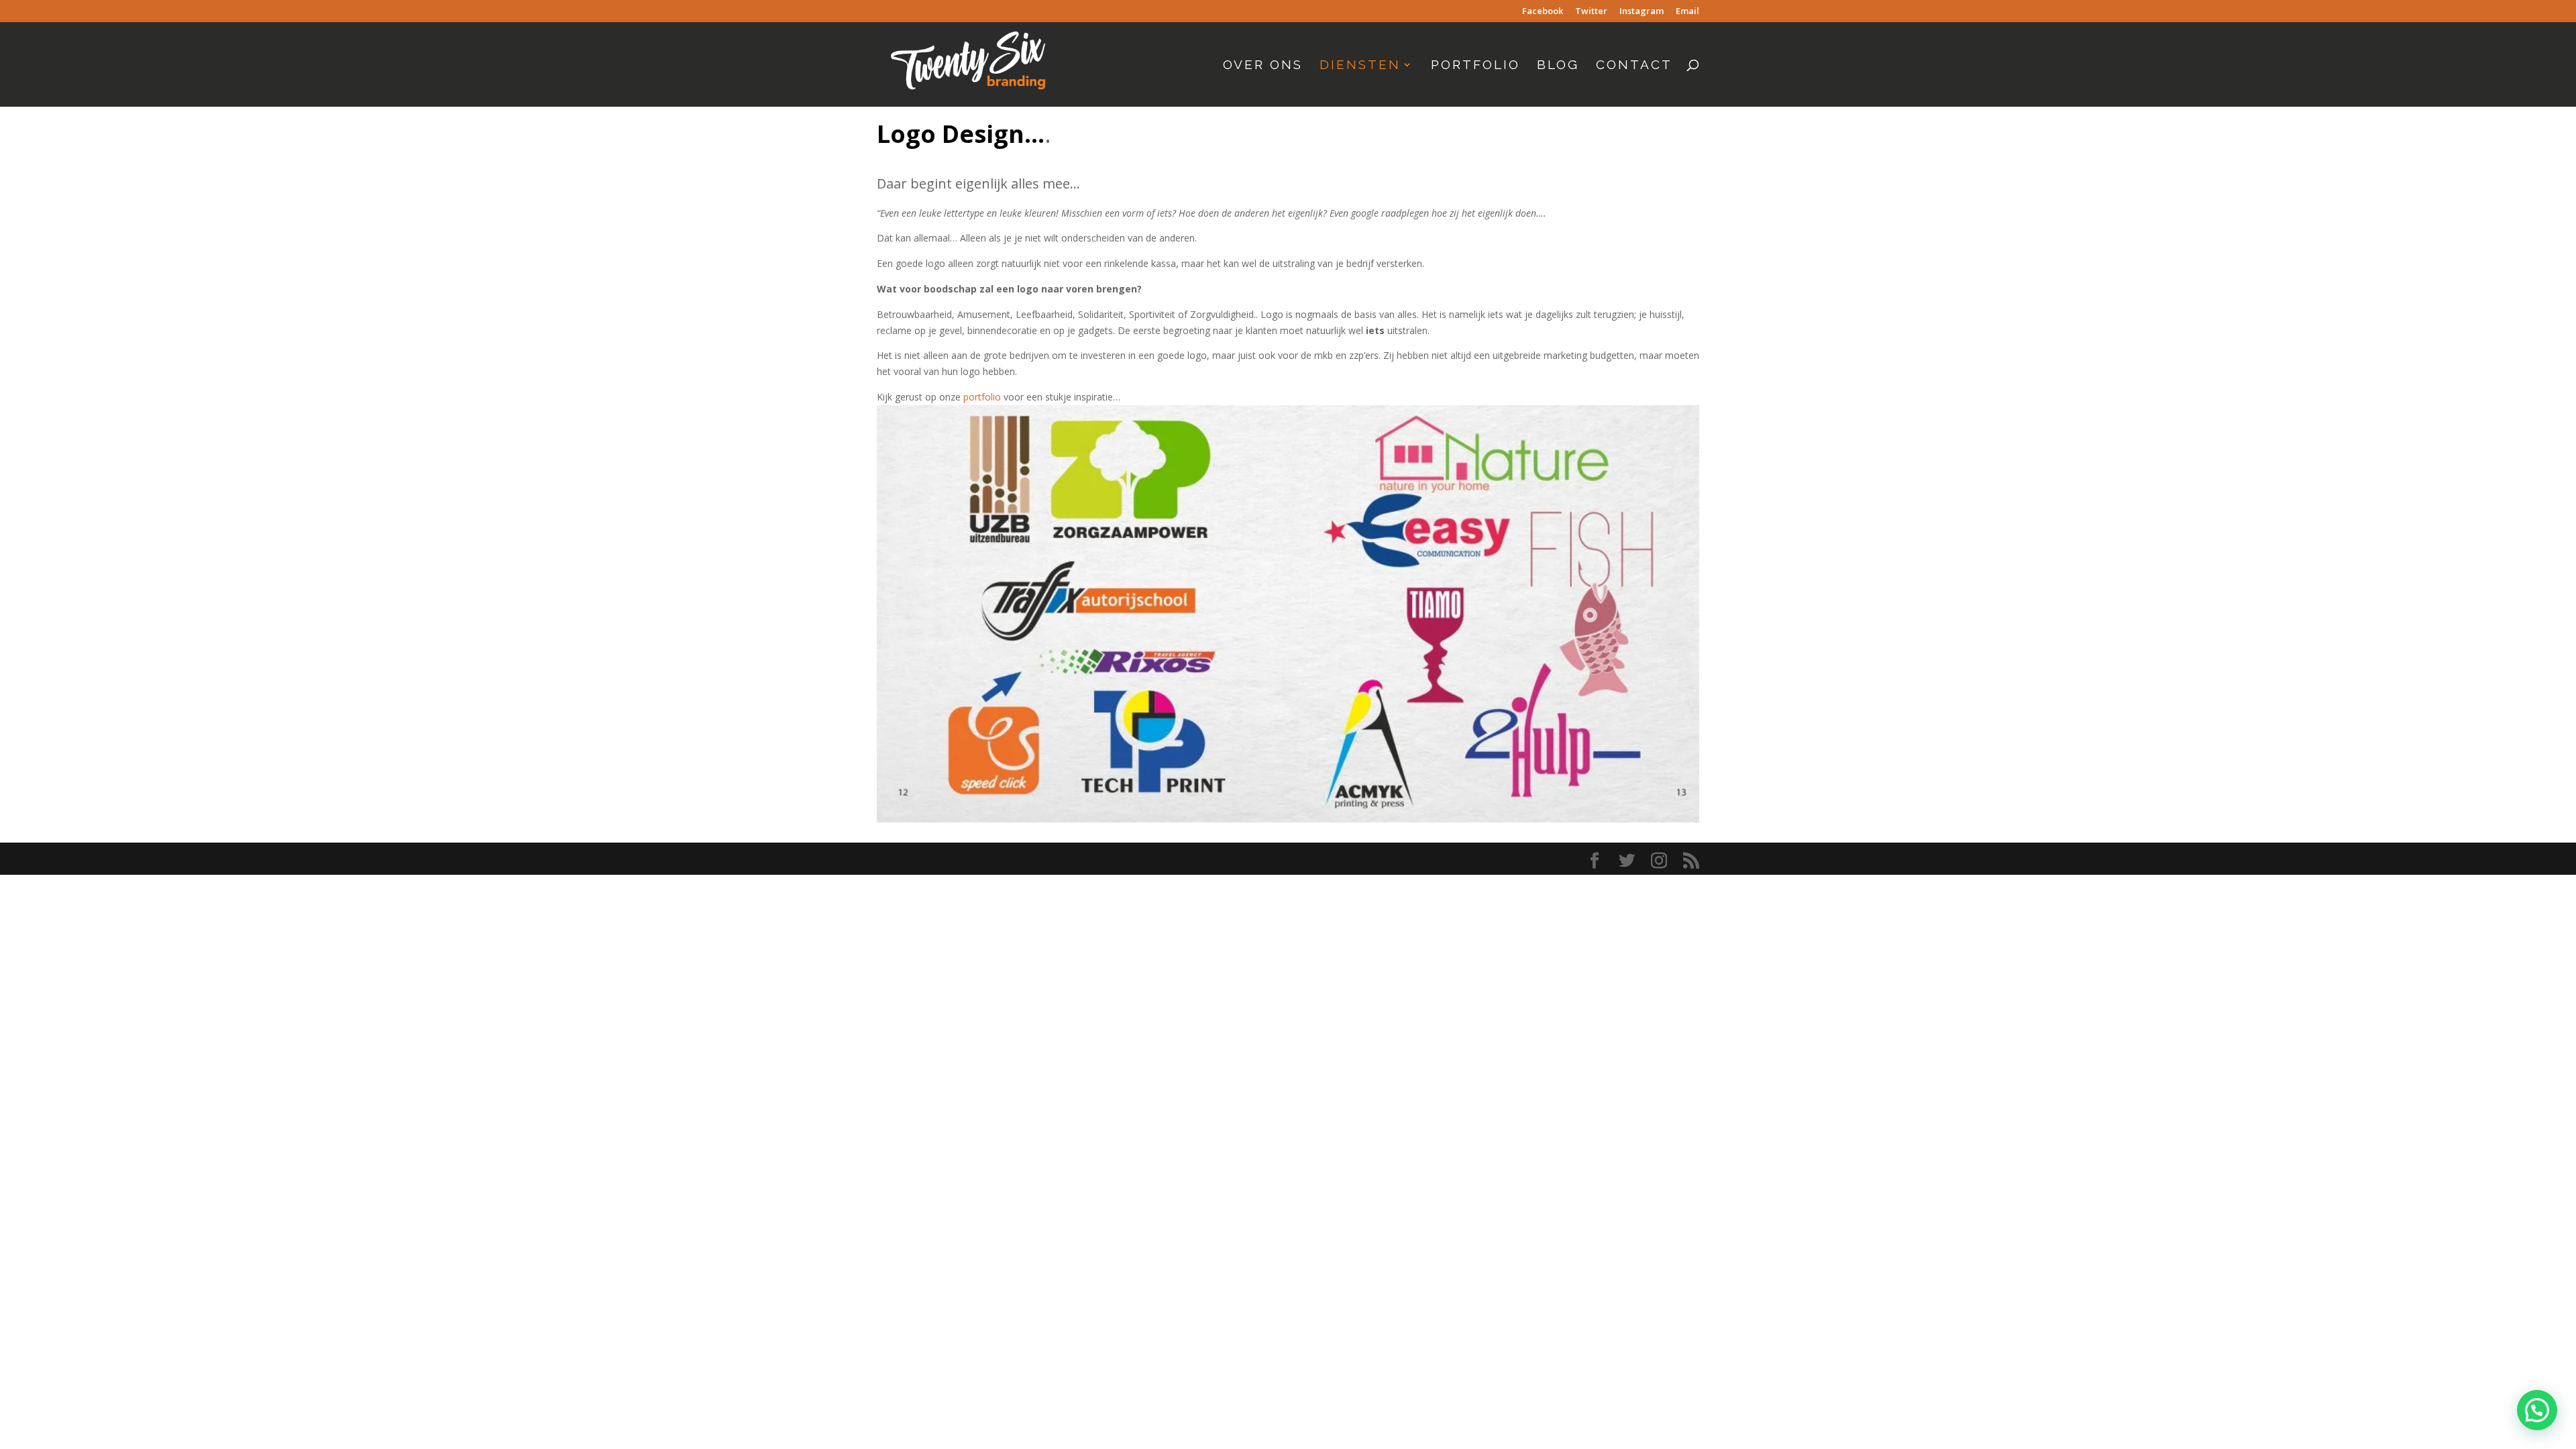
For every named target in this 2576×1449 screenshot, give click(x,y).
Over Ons (1263, 66)
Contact (1634, 66)
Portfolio (1475, 66)
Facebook (1543, 12)
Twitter (1591, 12)
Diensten (1360, 66)
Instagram (1642, 12)
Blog (1558, 66)
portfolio (982, 397)
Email (1687, 12)
